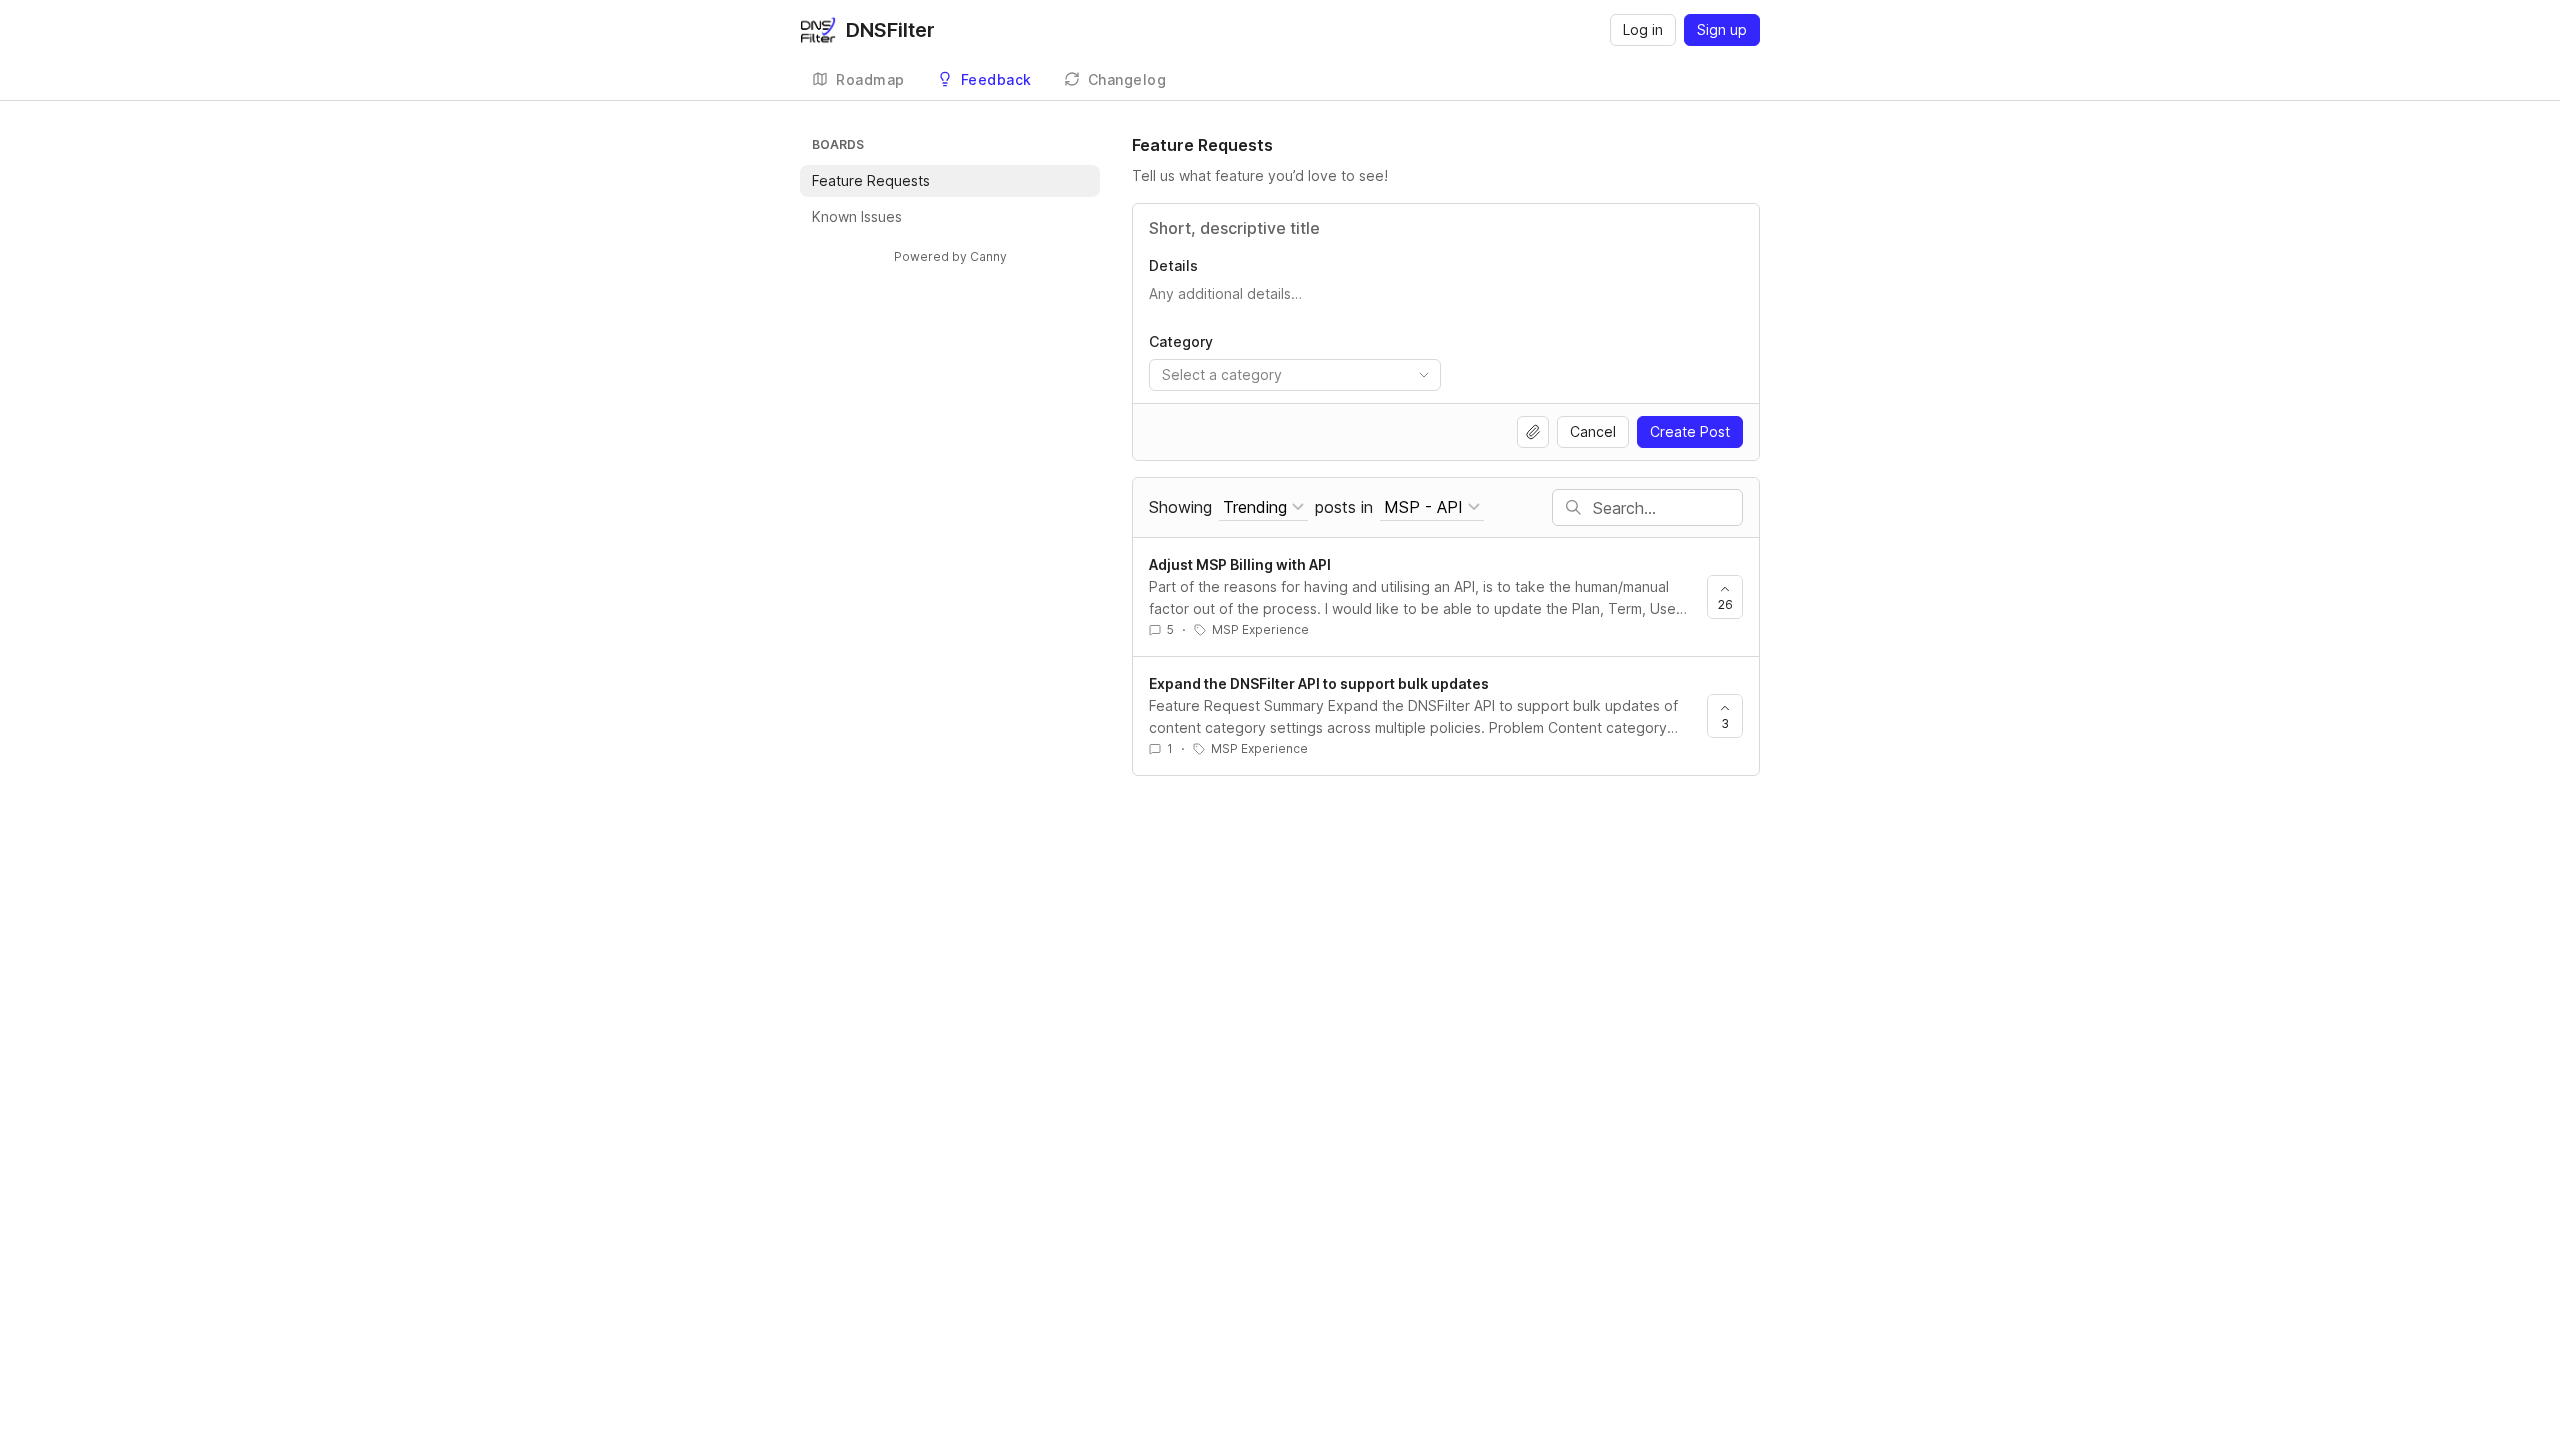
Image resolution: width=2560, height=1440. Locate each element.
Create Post (1690, 431)
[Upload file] (1533, 432)
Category (1181, 341)
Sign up (1722, 29)
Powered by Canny (950, 256)
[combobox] (1295, 375)
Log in (1643, 29)
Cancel (1593, 431)
